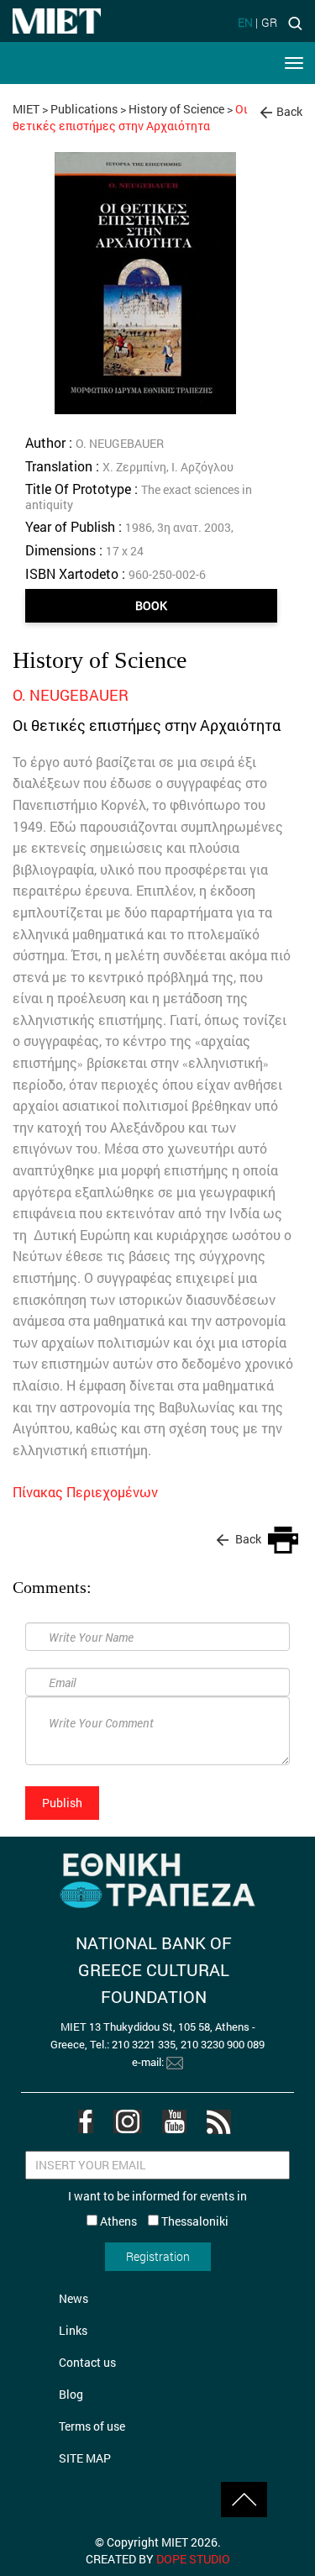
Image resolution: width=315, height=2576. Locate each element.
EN (245, 22)
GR (269, 22)
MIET (26, 109)
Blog (71, 2394)
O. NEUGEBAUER (71, 695)
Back (289, 111)
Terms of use (92, 2426)
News (73, 2298)
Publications (84, 109)
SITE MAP (85, 2458)
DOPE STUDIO (193, 2559)
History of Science (176, 109)
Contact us (87, 2362)
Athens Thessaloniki (163, 2221)
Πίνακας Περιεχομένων (85, 1492)
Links (73, 2330)
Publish (62, 1803)
